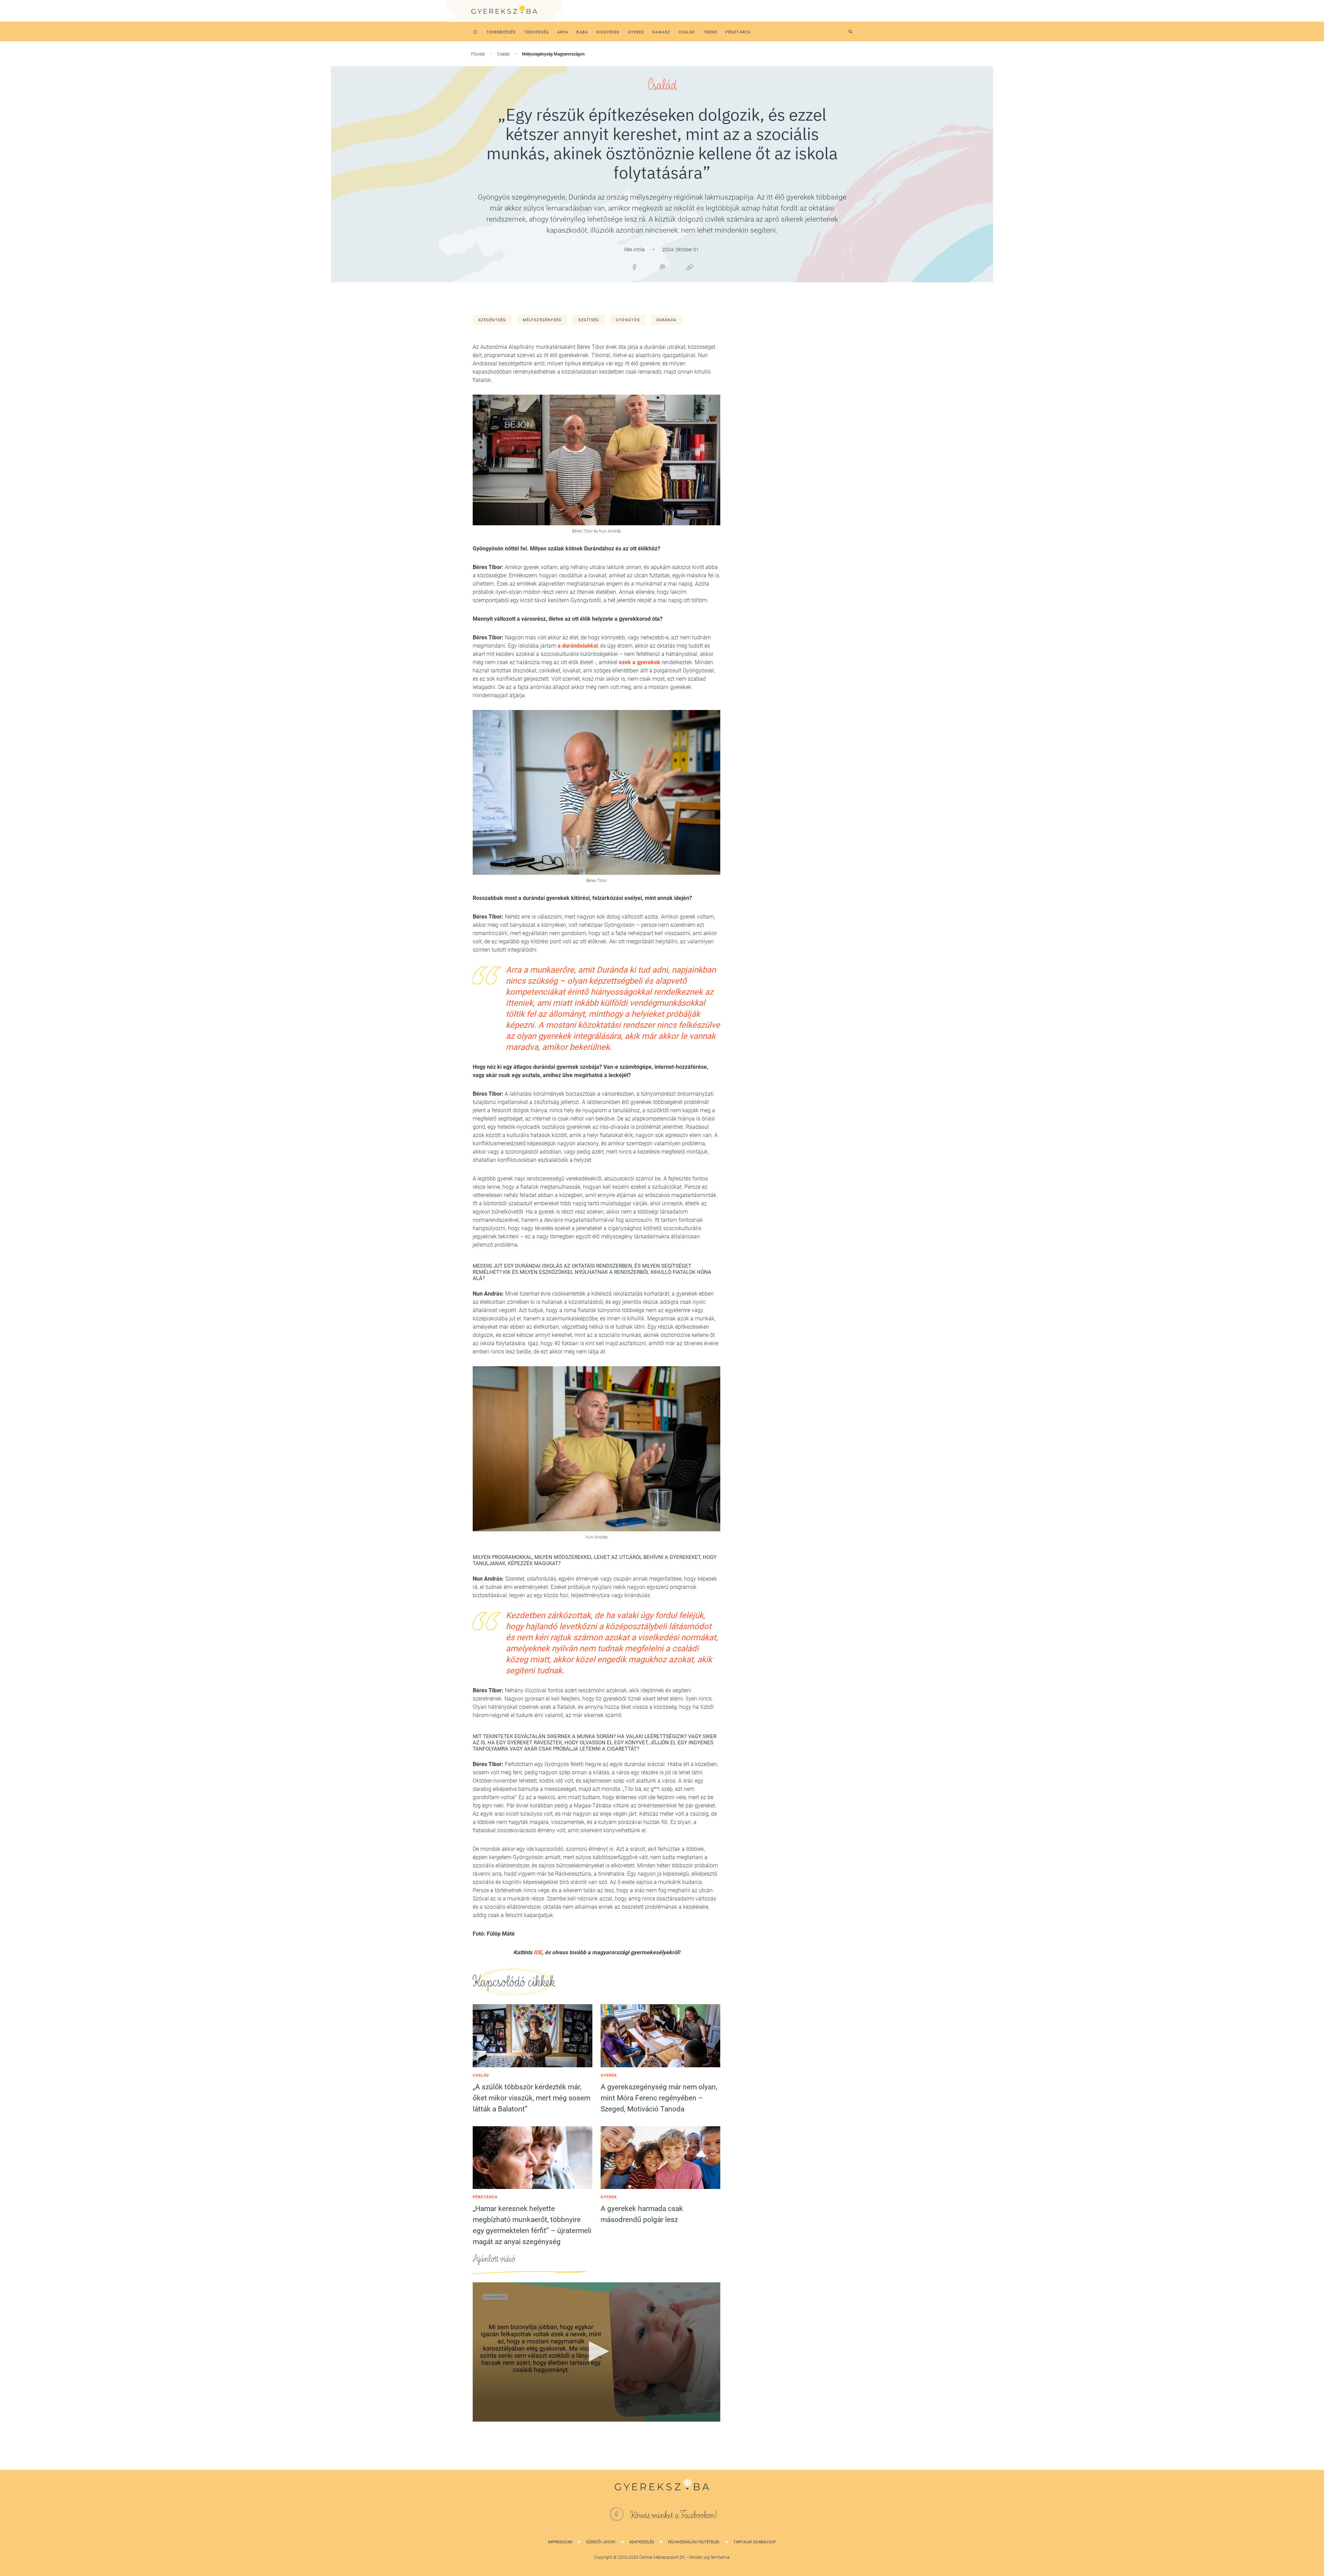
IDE (538, 1952)
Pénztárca (485, 2197)
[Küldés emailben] (662, 267)
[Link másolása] (690, 267)
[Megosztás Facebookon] (634, 267)
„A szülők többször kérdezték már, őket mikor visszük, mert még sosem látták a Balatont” (531, 2098)
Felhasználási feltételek (694, 2542)
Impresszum (560, 2542)
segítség (589, 320)
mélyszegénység (542, 320)
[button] (596, 2351)
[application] (596, 2352)
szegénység (492, 320)
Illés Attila (635, 250)
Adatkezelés (642, 2542)
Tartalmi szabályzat (755, 2542)
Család (503, 54)
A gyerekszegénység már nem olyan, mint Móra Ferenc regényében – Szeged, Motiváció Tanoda (659, 2098)
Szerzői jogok (601, 2542)
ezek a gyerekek (640, 662)
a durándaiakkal (578, 646)
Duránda (666, 320)
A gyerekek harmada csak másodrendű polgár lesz (642, 2214)
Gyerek (609, 2075)
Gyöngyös (628, 320)
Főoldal (478, 54)
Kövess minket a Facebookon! (674, 2515)
